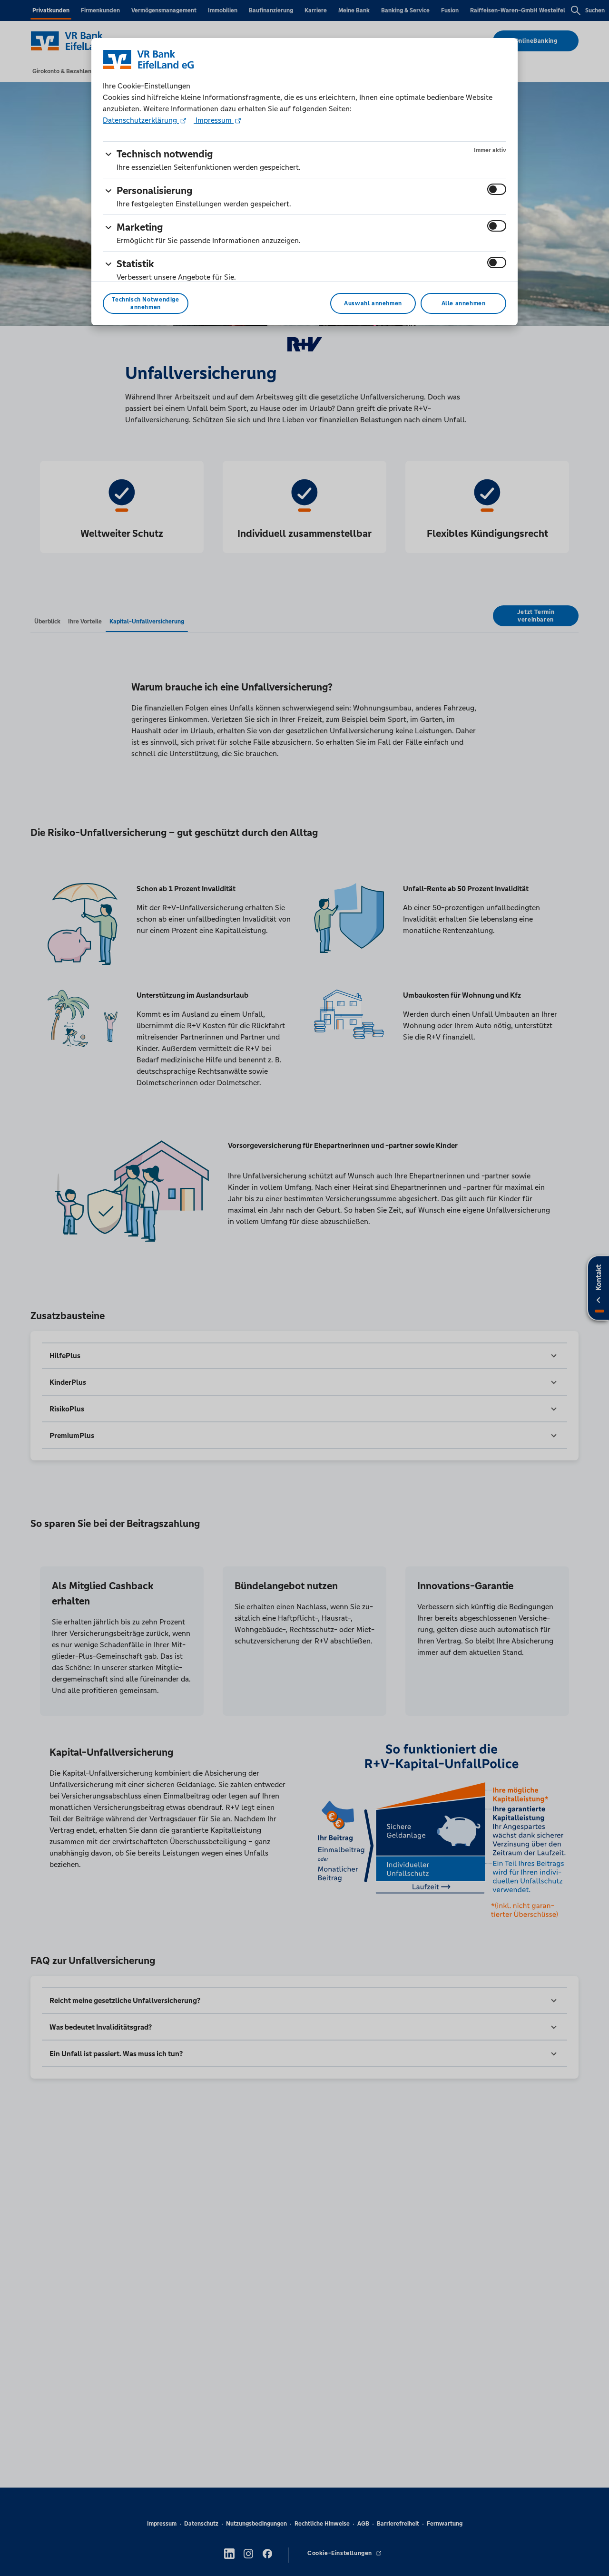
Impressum (214, 120)
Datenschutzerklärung (141, 120)
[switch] (497, 189)
